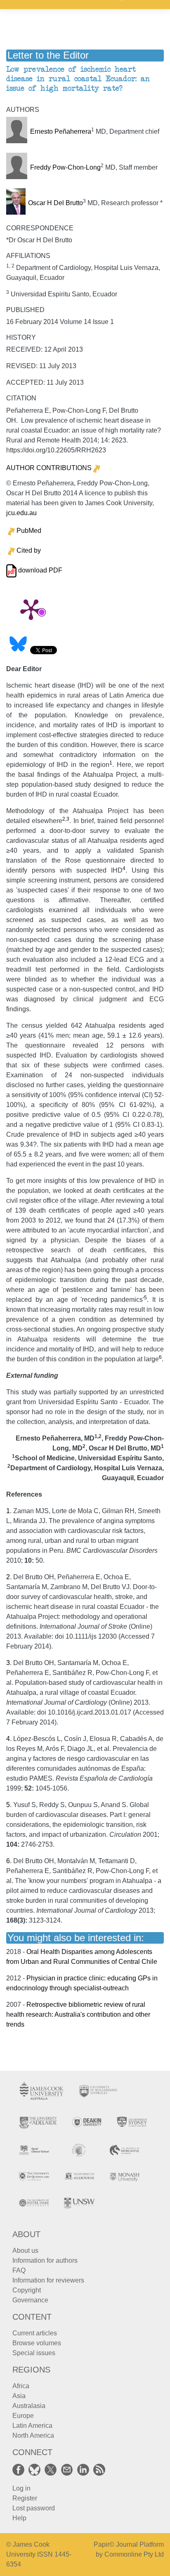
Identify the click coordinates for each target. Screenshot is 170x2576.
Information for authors (45, 2260)
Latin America (32, 2426)
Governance (30, 2300)
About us (25, 2251)
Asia (19, 2396)
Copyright (27, 2290)
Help (19, 2518)
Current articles (35, 2333)
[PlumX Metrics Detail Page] (31, 609)
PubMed (29, 531)
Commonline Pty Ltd (134, 2554)
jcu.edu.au (21, 513)
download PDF (39, 570)
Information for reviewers (48, 2280)
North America (33, 2435)
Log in (21, 2488)
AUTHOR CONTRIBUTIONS (49, 468)
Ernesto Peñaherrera (61, 131)
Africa (21, 2386)
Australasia (29, 2406)
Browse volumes (37, 2343)
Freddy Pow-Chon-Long (65, 167)
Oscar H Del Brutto (55, 203)
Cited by (29, 550)
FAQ (19, 2270)
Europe (23, 2416)
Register (25, 2498)
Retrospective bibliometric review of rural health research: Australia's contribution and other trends (78, 2014)
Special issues (34, 2353)
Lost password (34, 2508)
